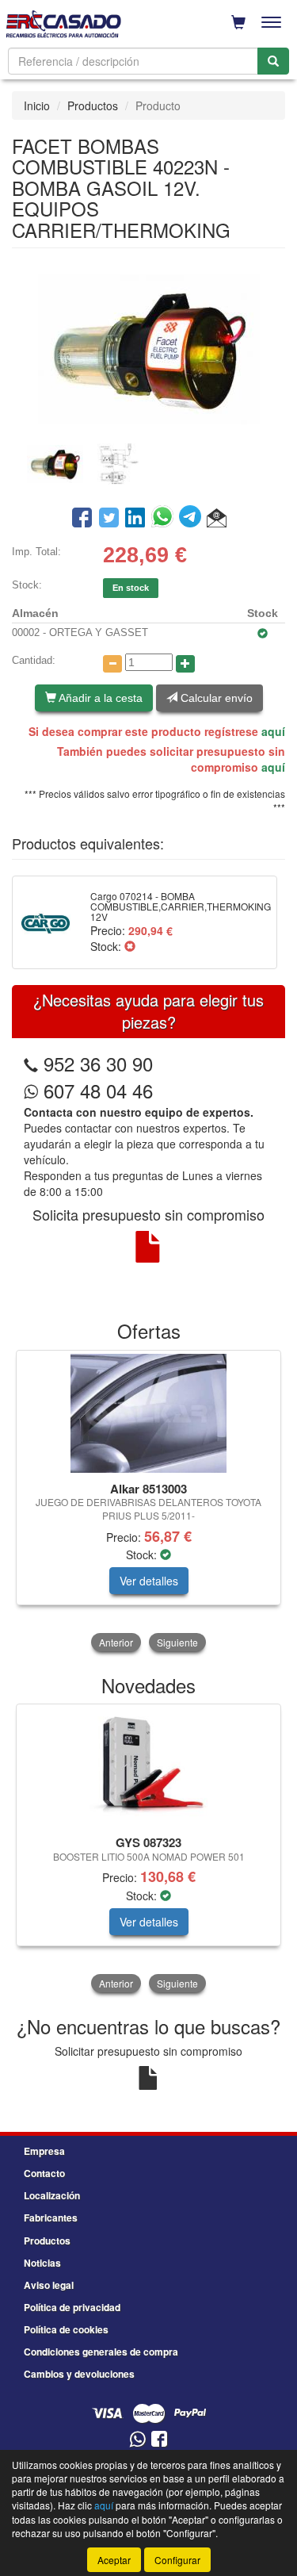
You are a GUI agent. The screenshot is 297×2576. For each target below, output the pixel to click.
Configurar (177, 2560)
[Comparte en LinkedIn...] (135, 519)
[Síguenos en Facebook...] (159, 2440)
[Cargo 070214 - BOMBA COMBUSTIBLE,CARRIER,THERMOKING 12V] (46, 922)
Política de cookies (66, 2329)
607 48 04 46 (95, 1090)
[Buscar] (273, 61)
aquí (273, 731)
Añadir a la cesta (99, 698)
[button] (217, 519)
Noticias (42, 2263)
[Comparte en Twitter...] (109, 519)
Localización (52, 2195)
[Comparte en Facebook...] (82, 519)
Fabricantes (51, 2218)
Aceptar (114, 2560)
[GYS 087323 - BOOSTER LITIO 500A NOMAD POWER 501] (148, 1767)
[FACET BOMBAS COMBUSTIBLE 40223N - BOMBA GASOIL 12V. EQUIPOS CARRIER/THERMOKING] (148, 347)
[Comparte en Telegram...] (193, 519)
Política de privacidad (72, 2307)
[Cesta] (238, 22)
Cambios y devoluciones (79, 2374)
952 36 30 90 (98, 1063)
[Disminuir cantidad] (112, 664)
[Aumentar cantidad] (185, 664)
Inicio (37, 105)
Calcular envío (215, 698)
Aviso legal (49, 2285)
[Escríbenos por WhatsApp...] (137, 2440)
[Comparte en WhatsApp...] (165, 519)
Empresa (44, 2151)
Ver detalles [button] (149, 1581)
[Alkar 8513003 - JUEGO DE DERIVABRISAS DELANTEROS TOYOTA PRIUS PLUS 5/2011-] (148, 1413)
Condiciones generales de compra (101, 2352)
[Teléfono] (31, 1063)
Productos (93, 105)
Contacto (44, 2173)
